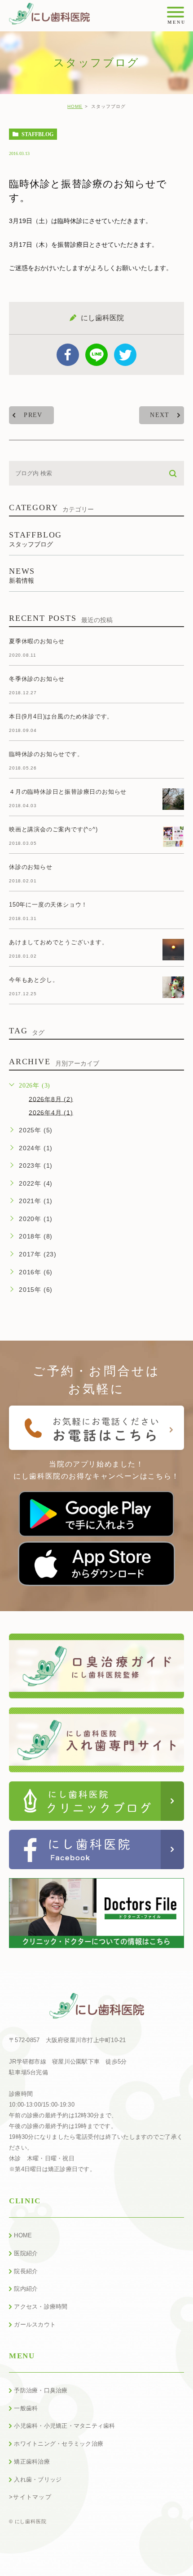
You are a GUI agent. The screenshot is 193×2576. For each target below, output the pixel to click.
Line (96, 355)
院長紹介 (26, 2271)
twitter (125, 355)
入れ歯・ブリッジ (38, 2479)
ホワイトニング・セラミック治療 (59, 2444)
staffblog (37, 134)
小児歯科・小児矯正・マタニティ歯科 (64, 2426)
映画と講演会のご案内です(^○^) (53, 829)
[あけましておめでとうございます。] (173, 950)
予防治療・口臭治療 (41, 2390)
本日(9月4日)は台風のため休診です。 (61, 716)
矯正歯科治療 (32, 2462)
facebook (68, 355)
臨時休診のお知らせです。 (46, 754)
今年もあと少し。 (34, 980)
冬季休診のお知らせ (37, 679)
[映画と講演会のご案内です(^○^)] (173, 837)
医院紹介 (26, 2253)
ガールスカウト (35, 2324)
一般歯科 (26, 2408)
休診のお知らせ (31, 867)
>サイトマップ (30, 2496)
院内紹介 (26, 2289)
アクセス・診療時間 (41, 2307)
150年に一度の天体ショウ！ (48, 905)
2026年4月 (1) (51, 1112)
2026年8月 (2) (51, 1099)
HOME (75, 106)
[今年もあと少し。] (173, 987)
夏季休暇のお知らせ (37, 641)
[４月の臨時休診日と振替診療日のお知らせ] (173, 799)
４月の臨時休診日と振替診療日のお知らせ (68, 792)
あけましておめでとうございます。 (59, 942)
